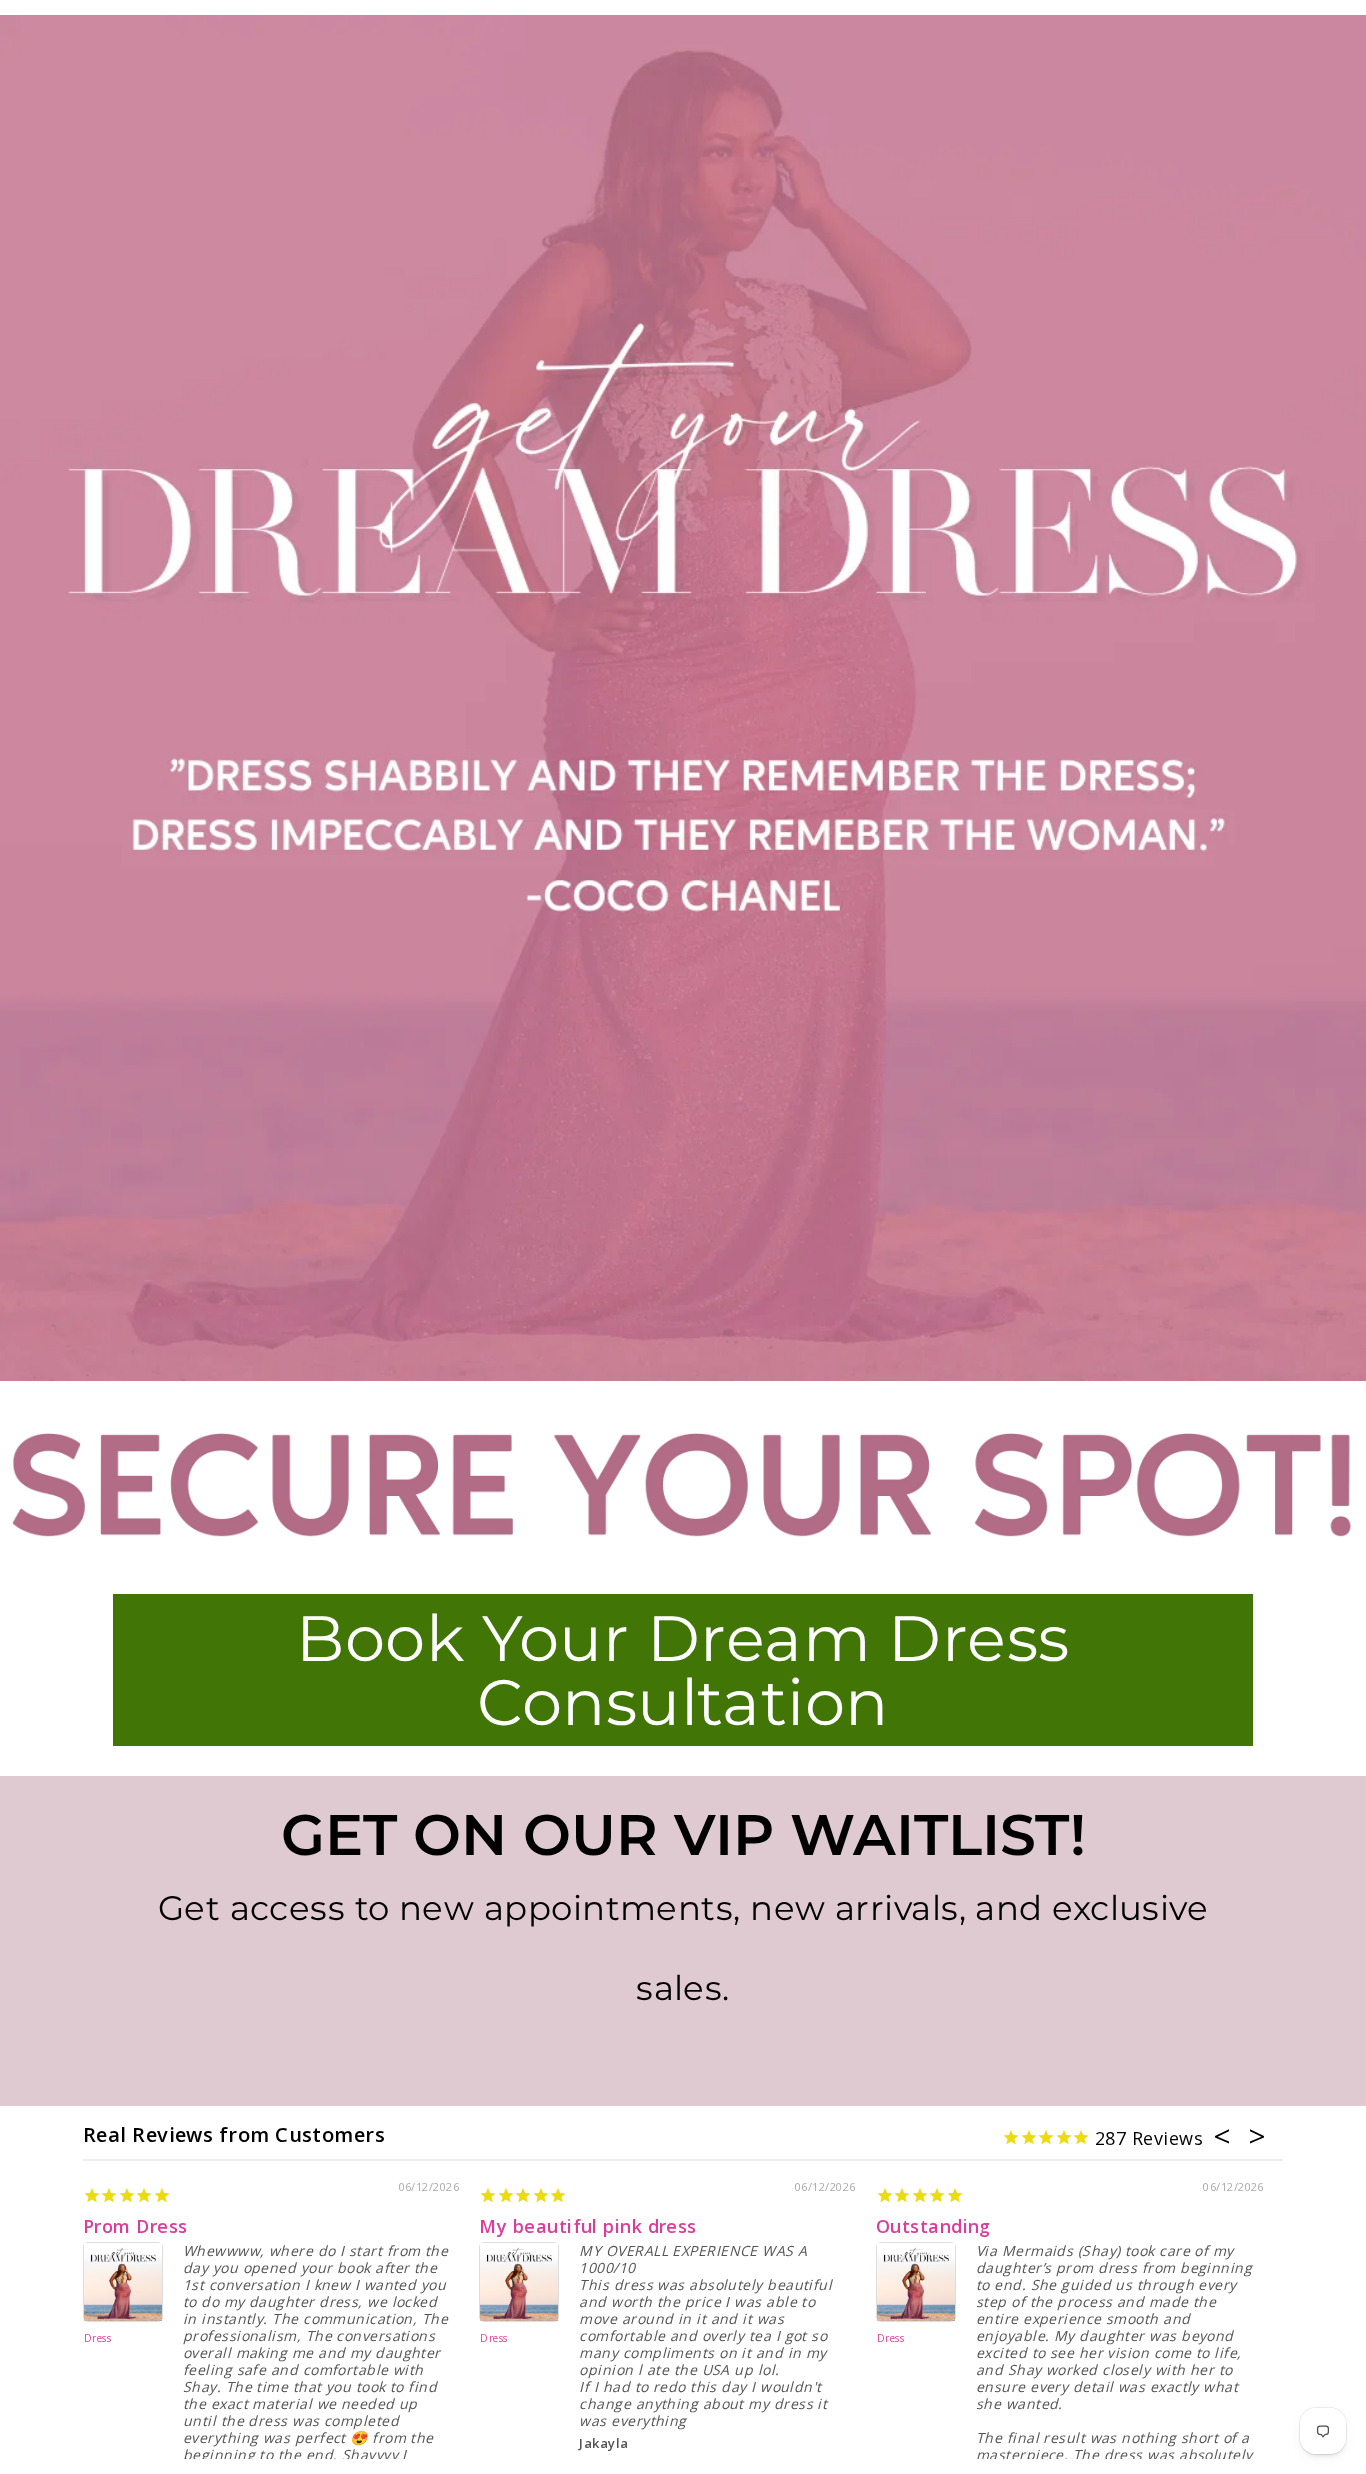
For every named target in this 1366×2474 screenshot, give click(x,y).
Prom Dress (135, 2226)
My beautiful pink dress (587, 2226)
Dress (97, 2339)
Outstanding (933, 2226)
